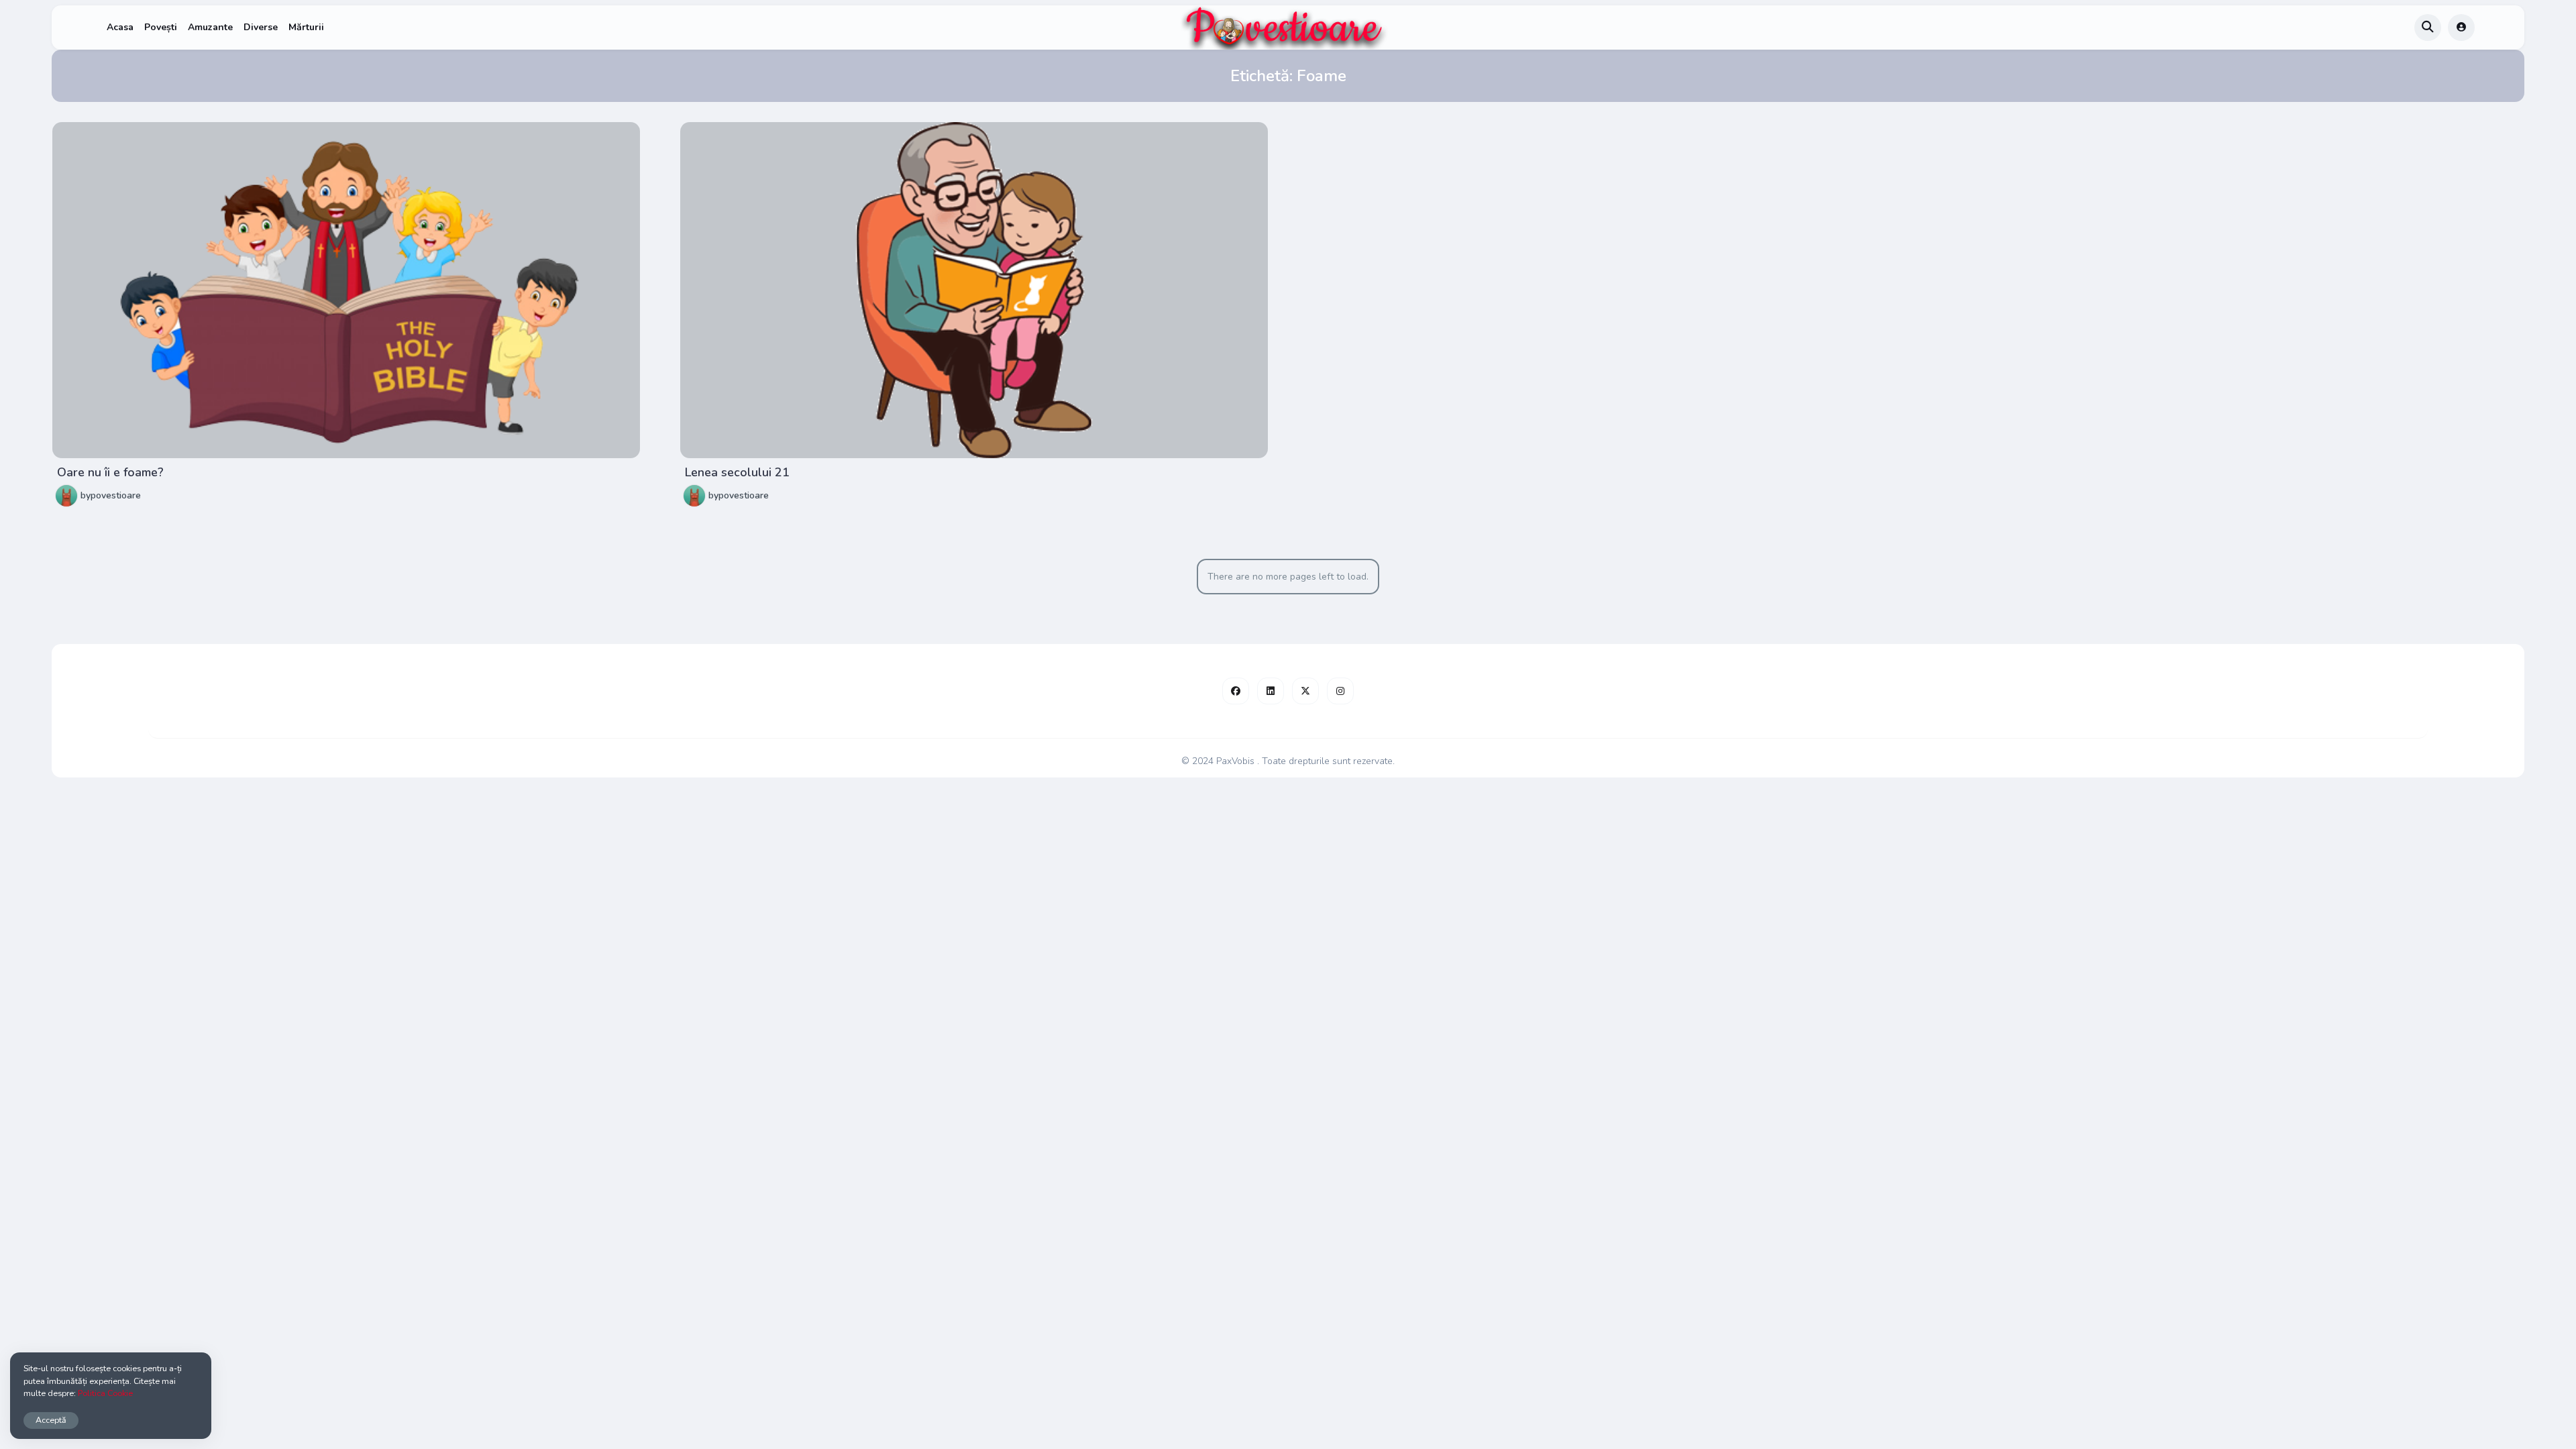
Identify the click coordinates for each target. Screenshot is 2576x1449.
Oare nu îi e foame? (110, 472)
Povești (161, 27)
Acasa (120, 27)
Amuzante (210, 27)
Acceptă (51, 1420)
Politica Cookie (105, 1393)
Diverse (261, 27)
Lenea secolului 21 (737, 472)
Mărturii (306, 27)
